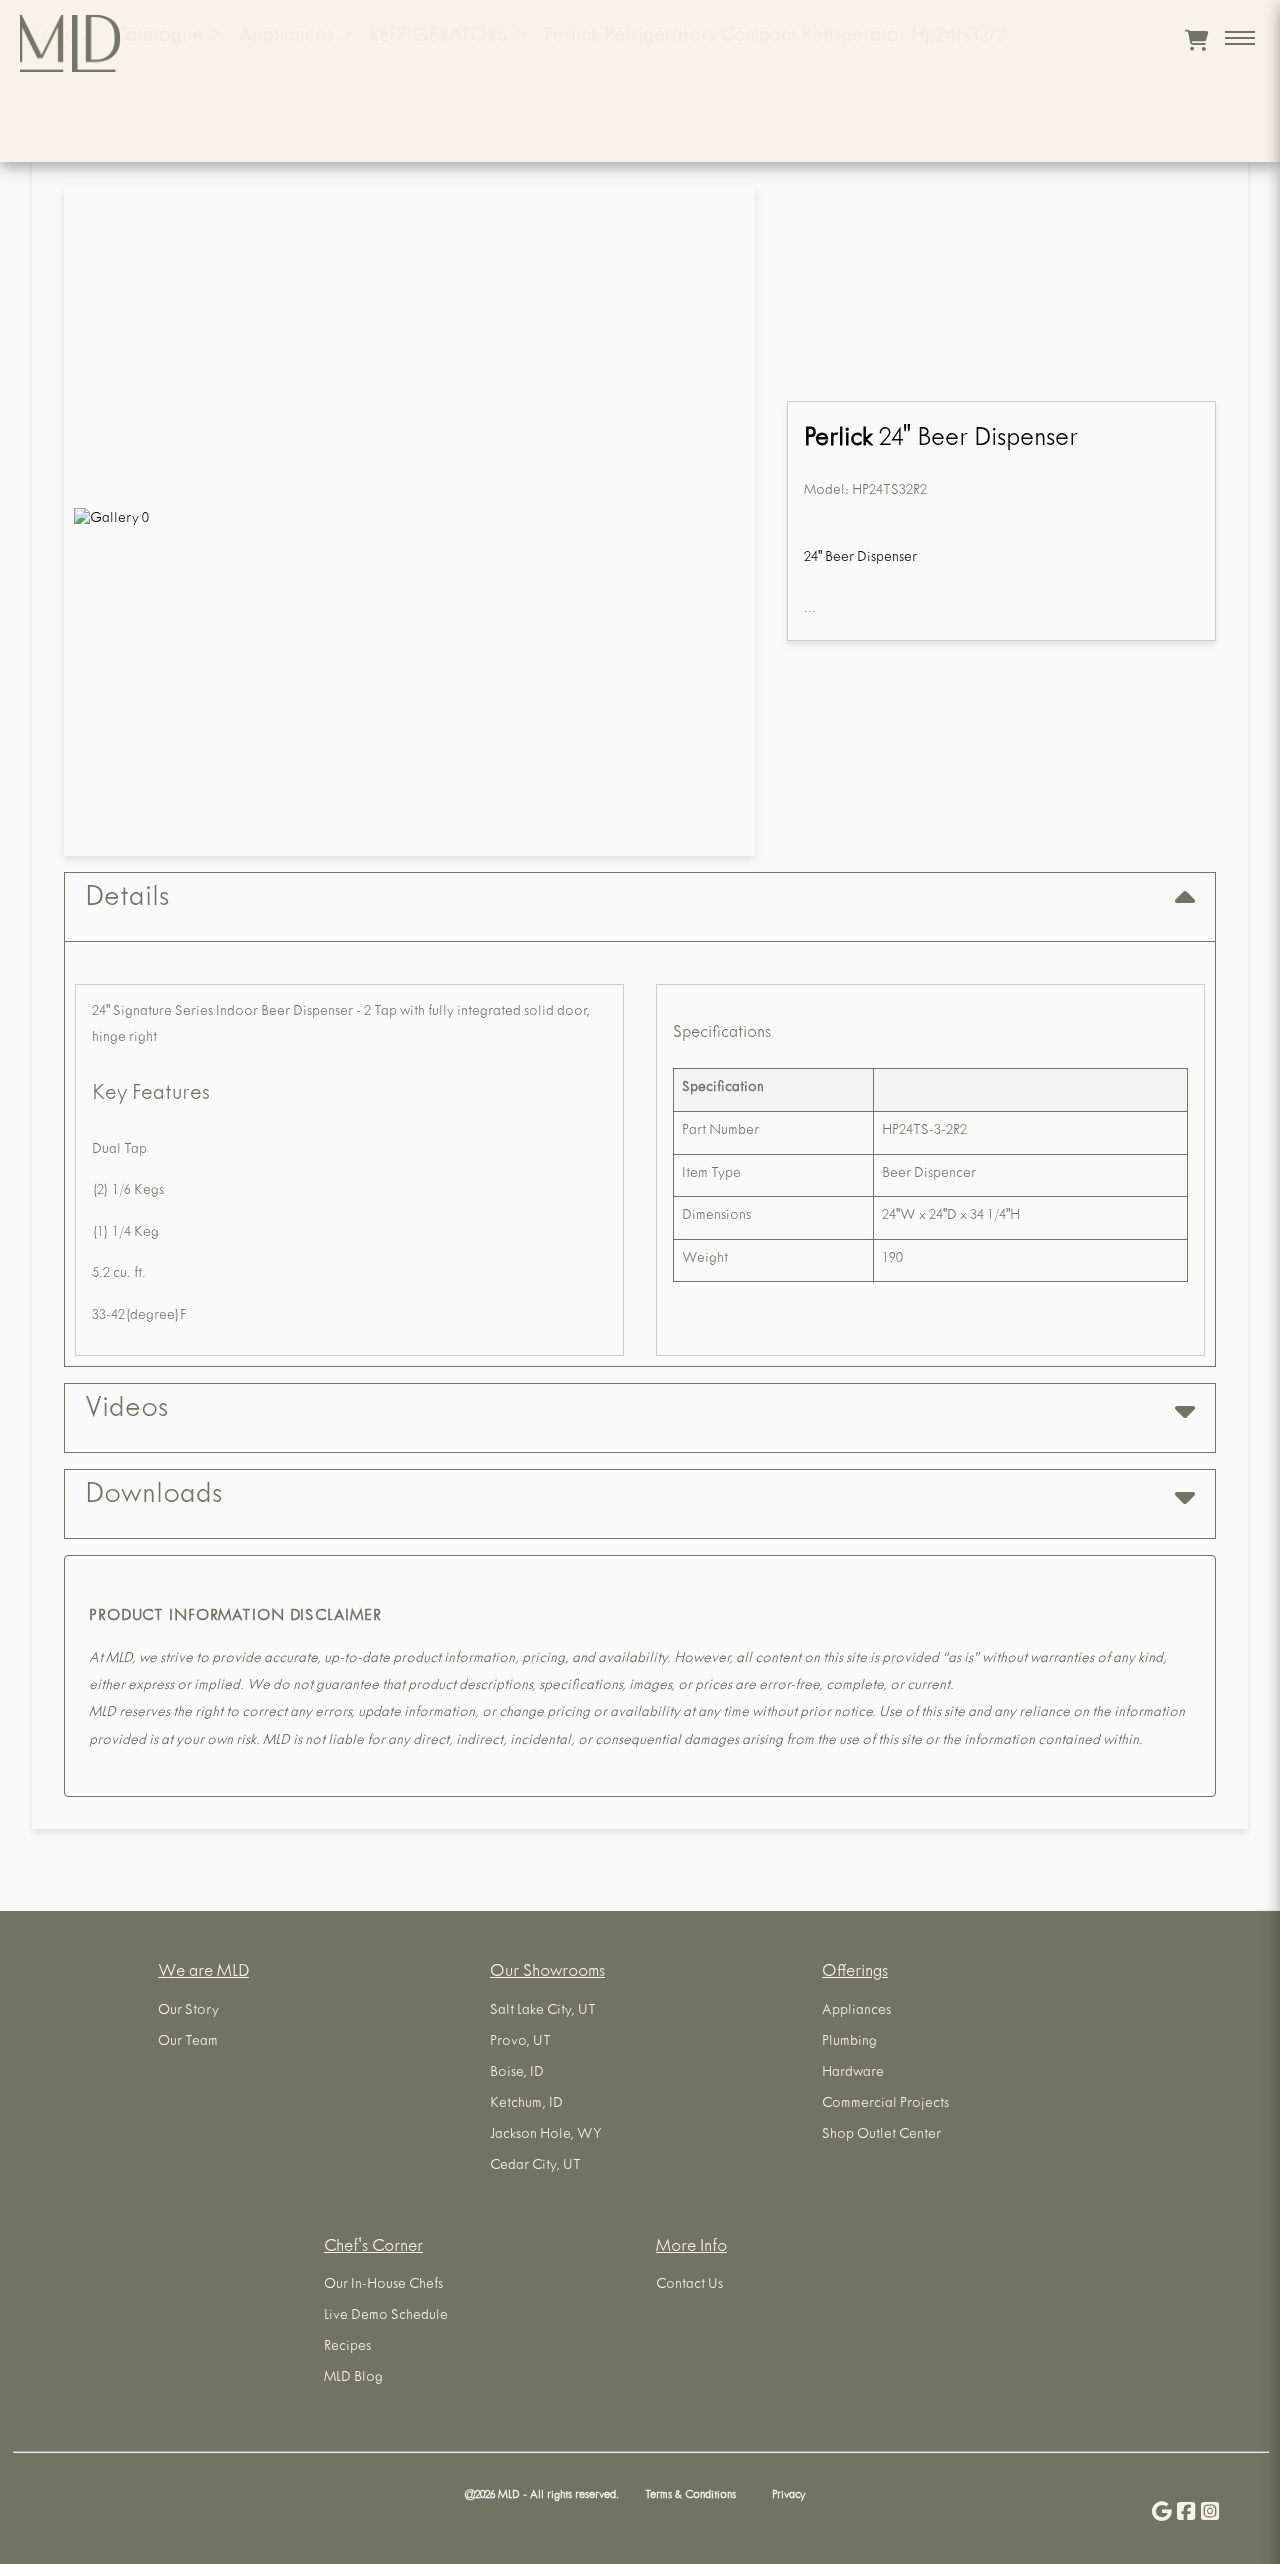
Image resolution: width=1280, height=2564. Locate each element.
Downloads (153, 1497)
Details (127, 900)
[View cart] (1196, 40)
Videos (126, 1411)
